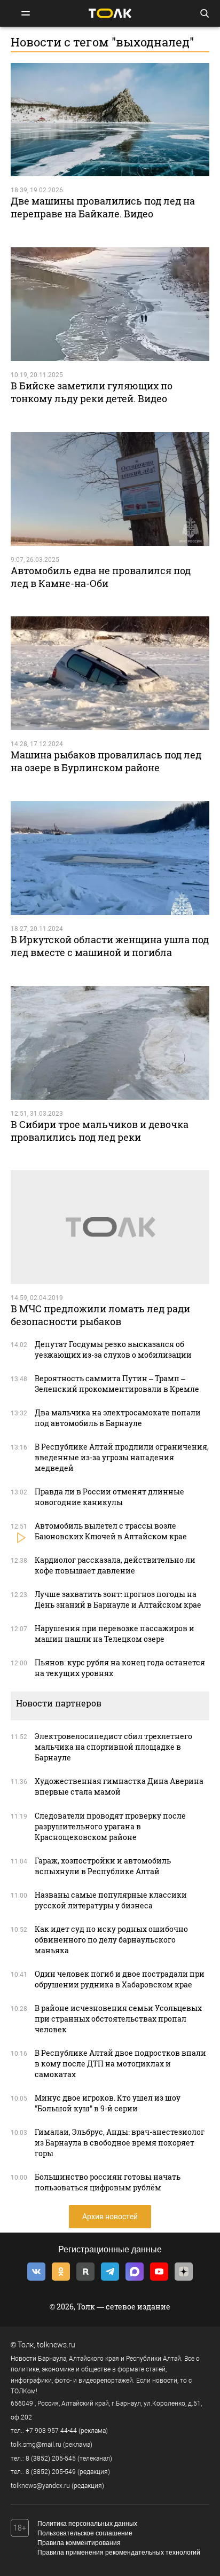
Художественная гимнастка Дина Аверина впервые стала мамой (119, 1786)
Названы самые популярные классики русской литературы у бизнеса (111, 1900)
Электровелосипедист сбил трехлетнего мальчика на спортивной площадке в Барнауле (113, 1747)
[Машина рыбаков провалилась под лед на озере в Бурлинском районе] (110, 673)
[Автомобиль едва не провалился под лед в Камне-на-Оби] (110, 489)
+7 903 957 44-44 (51, 2431)
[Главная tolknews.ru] (110, 13)
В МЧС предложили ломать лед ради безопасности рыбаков (100, 1315)
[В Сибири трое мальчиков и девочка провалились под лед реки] (110, 1043)
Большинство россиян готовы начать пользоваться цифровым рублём (108, 2182)
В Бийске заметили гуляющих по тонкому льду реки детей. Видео (92, 392)
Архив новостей (110, 2217)
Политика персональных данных (87, 2524)
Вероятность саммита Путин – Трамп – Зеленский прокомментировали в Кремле (117, 1384)
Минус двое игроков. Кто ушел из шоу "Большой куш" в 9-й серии (108, 2103)
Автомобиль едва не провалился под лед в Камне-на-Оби (101, 577)
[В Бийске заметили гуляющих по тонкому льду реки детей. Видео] (110, 304)
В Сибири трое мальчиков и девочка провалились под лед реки (100, 1131)
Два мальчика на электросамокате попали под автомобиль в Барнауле (118, 1418)
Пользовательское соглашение (85, 2533)
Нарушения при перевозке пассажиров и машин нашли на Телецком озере (115, 1634)
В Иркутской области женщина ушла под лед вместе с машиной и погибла (110, 946)
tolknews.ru (56, 2345)
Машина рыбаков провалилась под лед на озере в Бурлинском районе (106, 761)
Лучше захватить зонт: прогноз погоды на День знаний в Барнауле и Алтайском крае (118, 1599)
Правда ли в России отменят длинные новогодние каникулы (109, 1497)
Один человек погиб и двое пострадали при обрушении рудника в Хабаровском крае (120, 1979)
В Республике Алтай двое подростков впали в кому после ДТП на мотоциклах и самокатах (120, 2064)
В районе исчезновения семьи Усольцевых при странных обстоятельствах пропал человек (118, 2019)
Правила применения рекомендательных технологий (119, 2552)
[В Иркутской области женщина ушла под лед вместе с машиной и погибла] (110, 858)
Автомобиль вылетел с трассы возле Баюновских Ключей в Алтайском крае (111, 1531)
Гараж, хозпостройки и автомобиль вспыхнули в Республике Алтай (103, 1866)
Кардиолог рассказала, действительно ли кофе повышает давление (115, 1565)
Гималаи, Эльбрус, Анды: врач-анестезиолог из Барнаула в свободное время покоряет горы (120, 2143)
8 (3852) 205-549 (51, 2472)
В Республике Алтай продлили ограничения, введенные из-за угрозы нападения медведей (122, 1457)
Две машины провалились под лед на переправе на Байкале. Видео (103, 207)
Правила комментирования (79, 2543)
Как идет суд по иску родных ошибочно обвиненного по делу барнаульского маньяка (111, 1940)
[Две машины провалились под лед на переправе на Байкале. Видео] (110, 120)
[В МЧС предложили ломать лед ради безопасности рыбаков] (110, 1227)
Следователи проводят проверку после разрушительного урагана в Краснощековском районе (110, 1826)
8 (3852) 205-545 (51, 2458)
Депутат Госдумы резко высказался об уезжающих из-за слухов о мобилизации (113, 1349)
